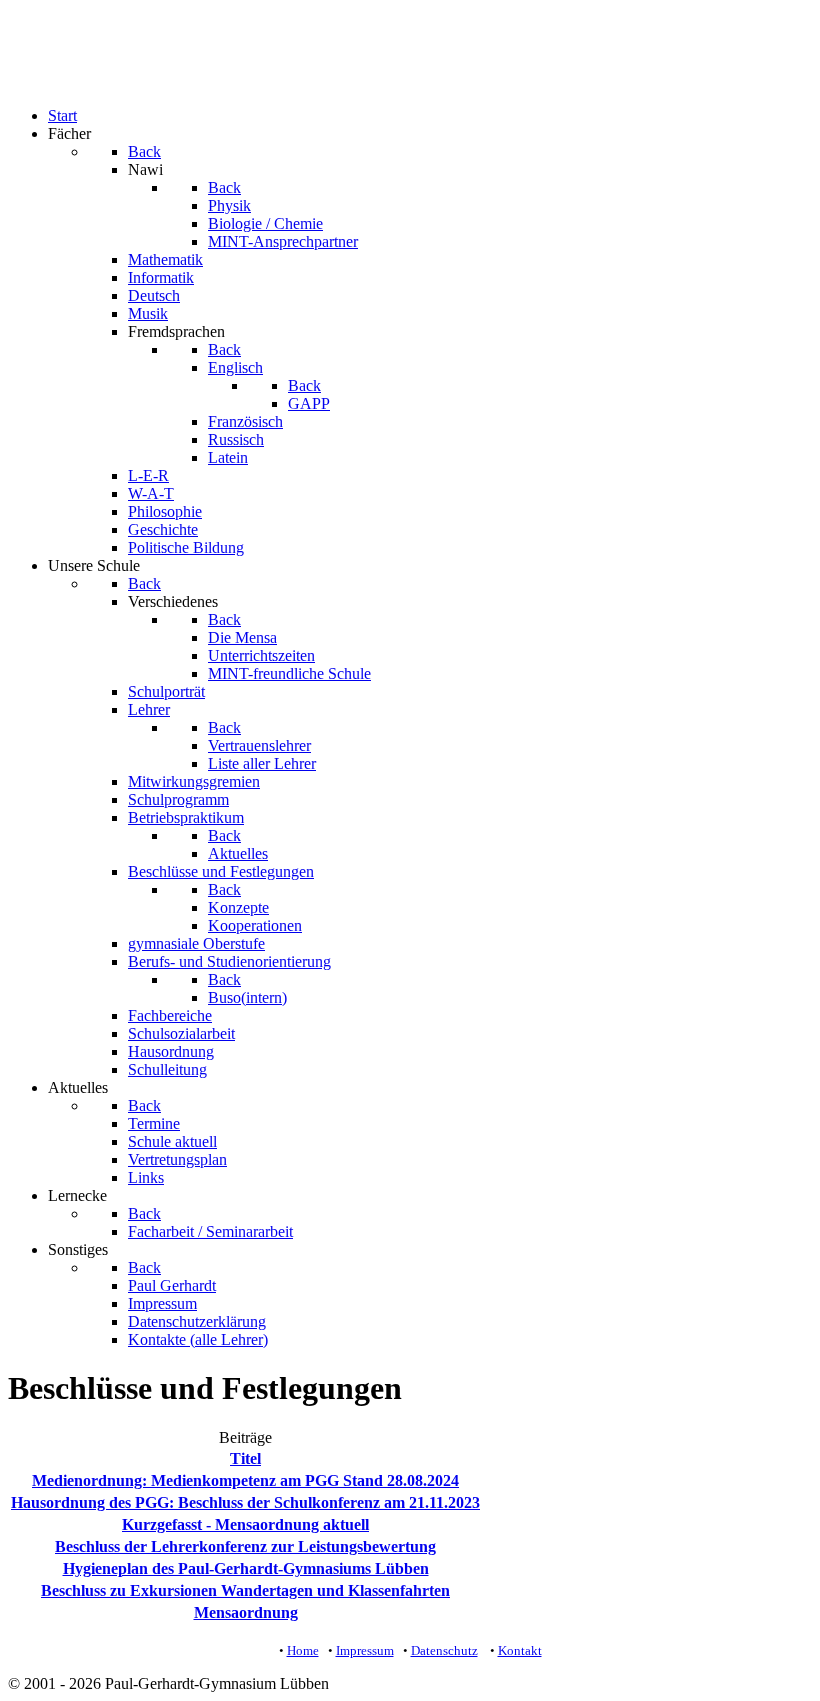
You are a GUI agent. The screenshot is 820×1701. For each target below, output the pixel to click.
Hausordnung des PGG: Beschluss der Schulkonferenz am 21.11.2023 (245, 1502)
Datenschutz (444, 1650)
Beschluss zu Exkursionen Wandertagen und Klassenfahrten (245, 1590)
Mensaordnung (246, 1612)
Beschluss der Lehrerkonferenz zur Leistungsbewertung (245, 1546)
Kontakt (520, 1650)
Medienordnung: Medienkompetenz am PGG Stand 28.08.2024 (245, 1480)
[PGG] (48, 81)
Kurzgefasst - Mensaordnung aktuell (245, 1524)
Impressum (365, 1650)
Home (303, 1650)
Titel (245, 1458)
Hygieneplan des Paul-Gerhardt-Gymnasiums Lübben (246, 1568)
